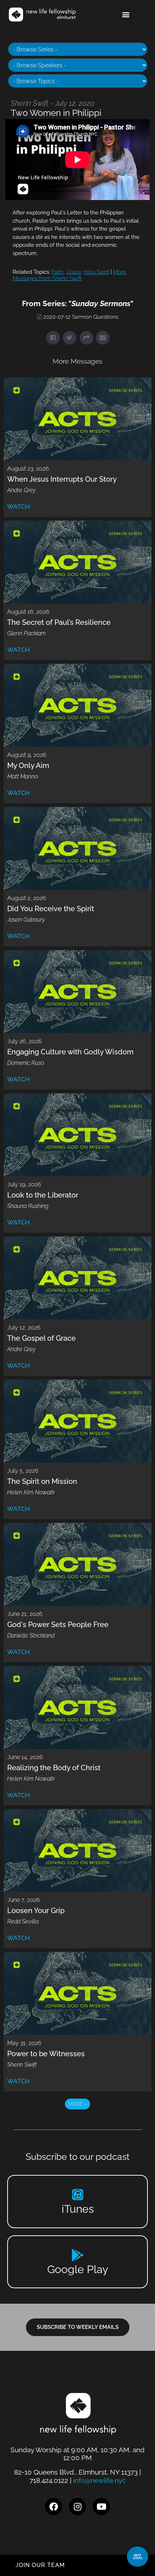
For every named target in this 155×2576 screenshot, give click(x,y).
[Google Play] (78, 2255)
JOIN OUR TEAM (40, 2565)
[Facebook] (54, 2507)
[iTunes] (78, 2195)
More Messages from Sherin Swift (69, 275)
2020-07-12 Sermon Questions (81, 317)
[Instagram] (77, 2507)
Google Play (78, 2269)
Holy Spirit (97, 272)
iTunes (78, 2209)
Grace (74, 272)
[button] (126, 15)
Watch (19, 506)
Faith (57, 272)
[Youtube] (101, 2507)
